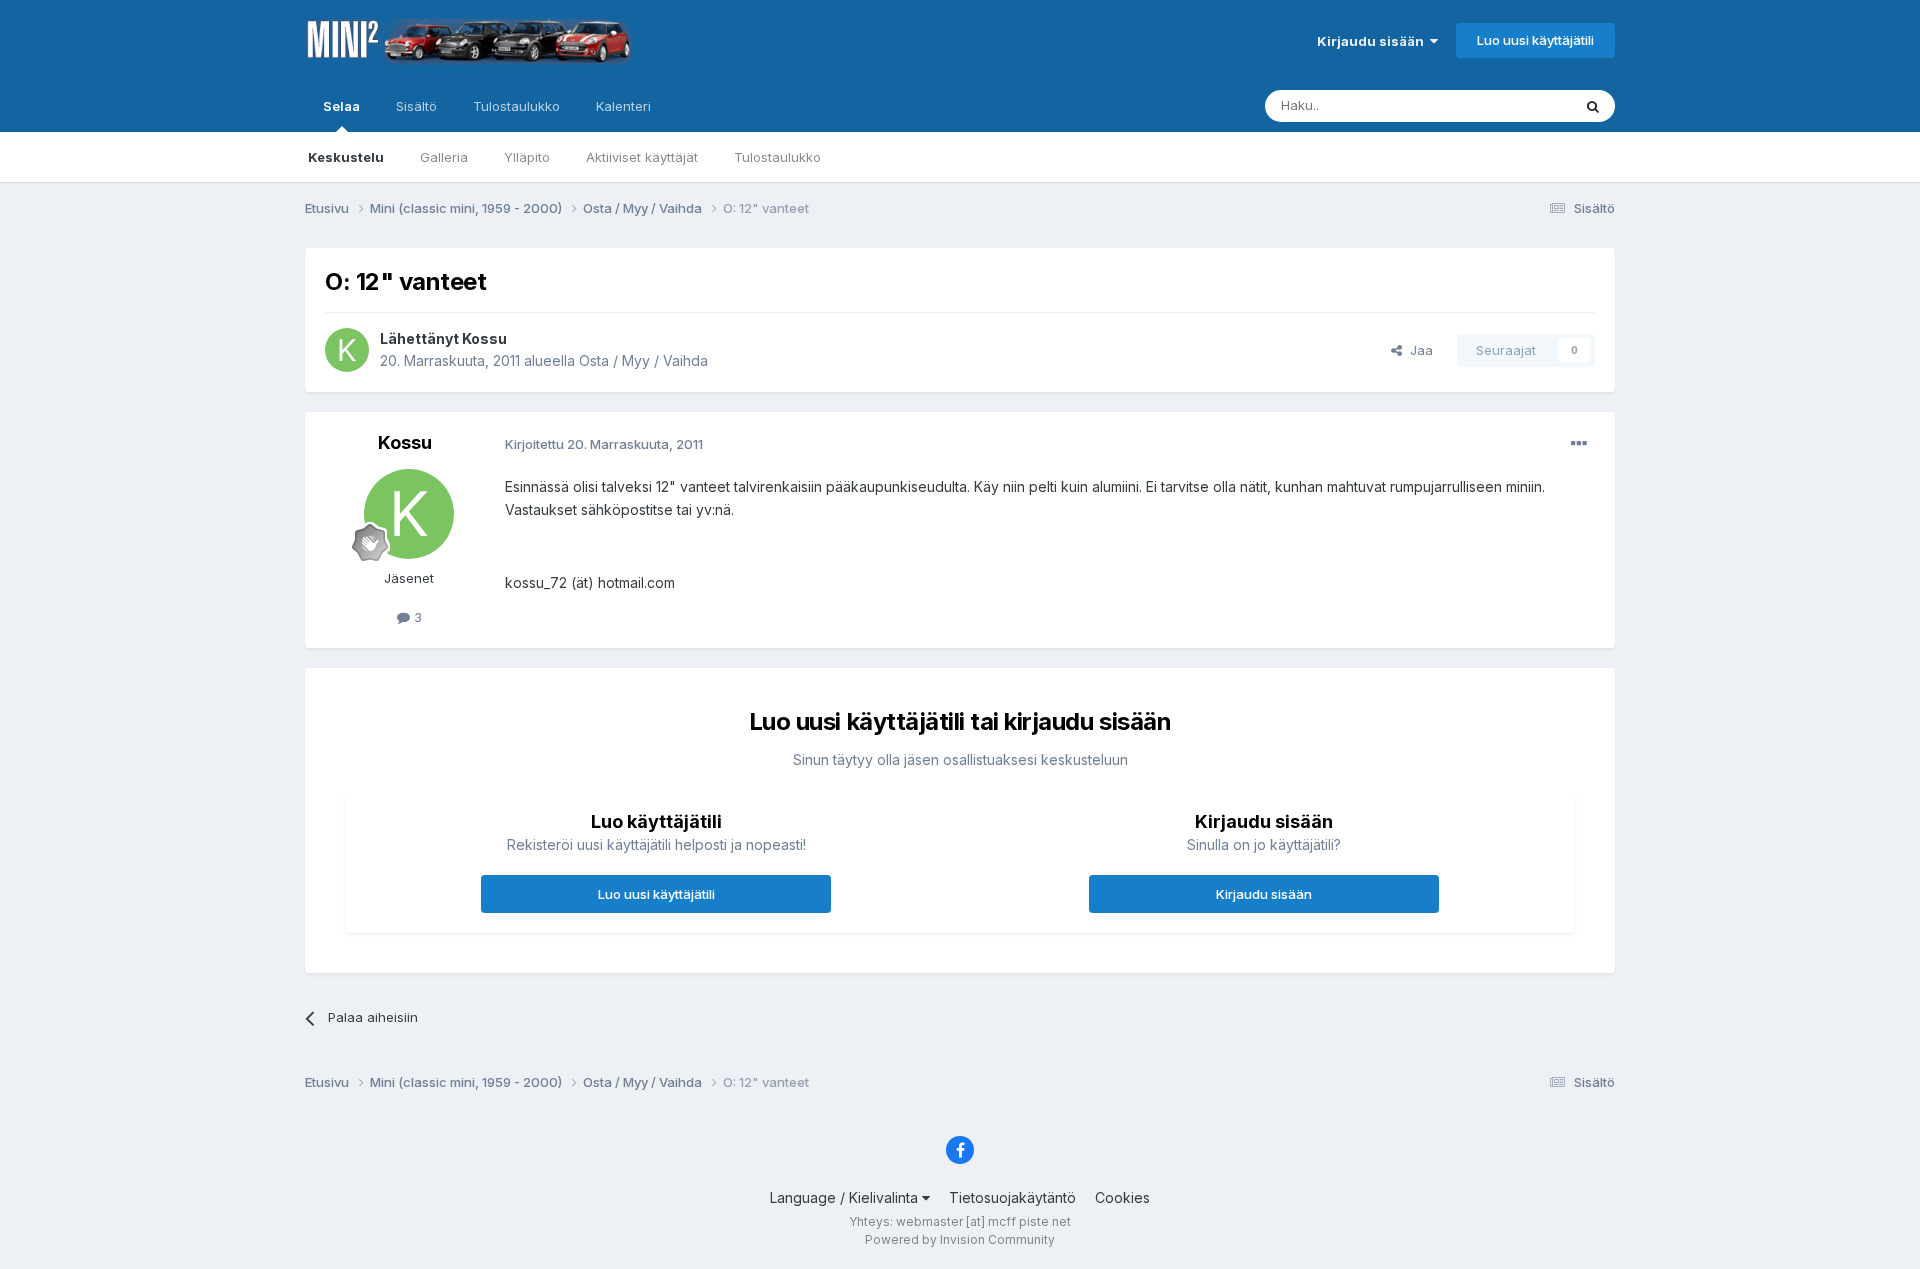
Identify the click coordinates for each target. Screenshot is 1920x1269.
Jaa (1417, 350)
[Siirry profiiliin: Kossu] (347, 350)
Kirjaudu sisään (1373, 41)
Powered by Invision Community (960, 1239)
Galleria (444, 157)
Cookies (1122, 1197)
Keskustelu (346, 157)
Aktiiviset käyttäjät (642, 157)
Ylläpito (527, 157)
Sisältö (416, 106)
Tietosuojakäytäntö (1012, 1197)
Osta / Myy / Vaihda (643, 360)
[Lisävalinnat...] (1579, 444)
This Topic (1512, 105)
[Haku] (1593, 106)
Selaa (341, 106)
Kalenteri (623, 106)
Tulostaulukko (777, 157)
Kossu (484, 338)
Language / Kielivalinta (846, 1197)
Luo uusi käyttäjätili (1535, 40)
